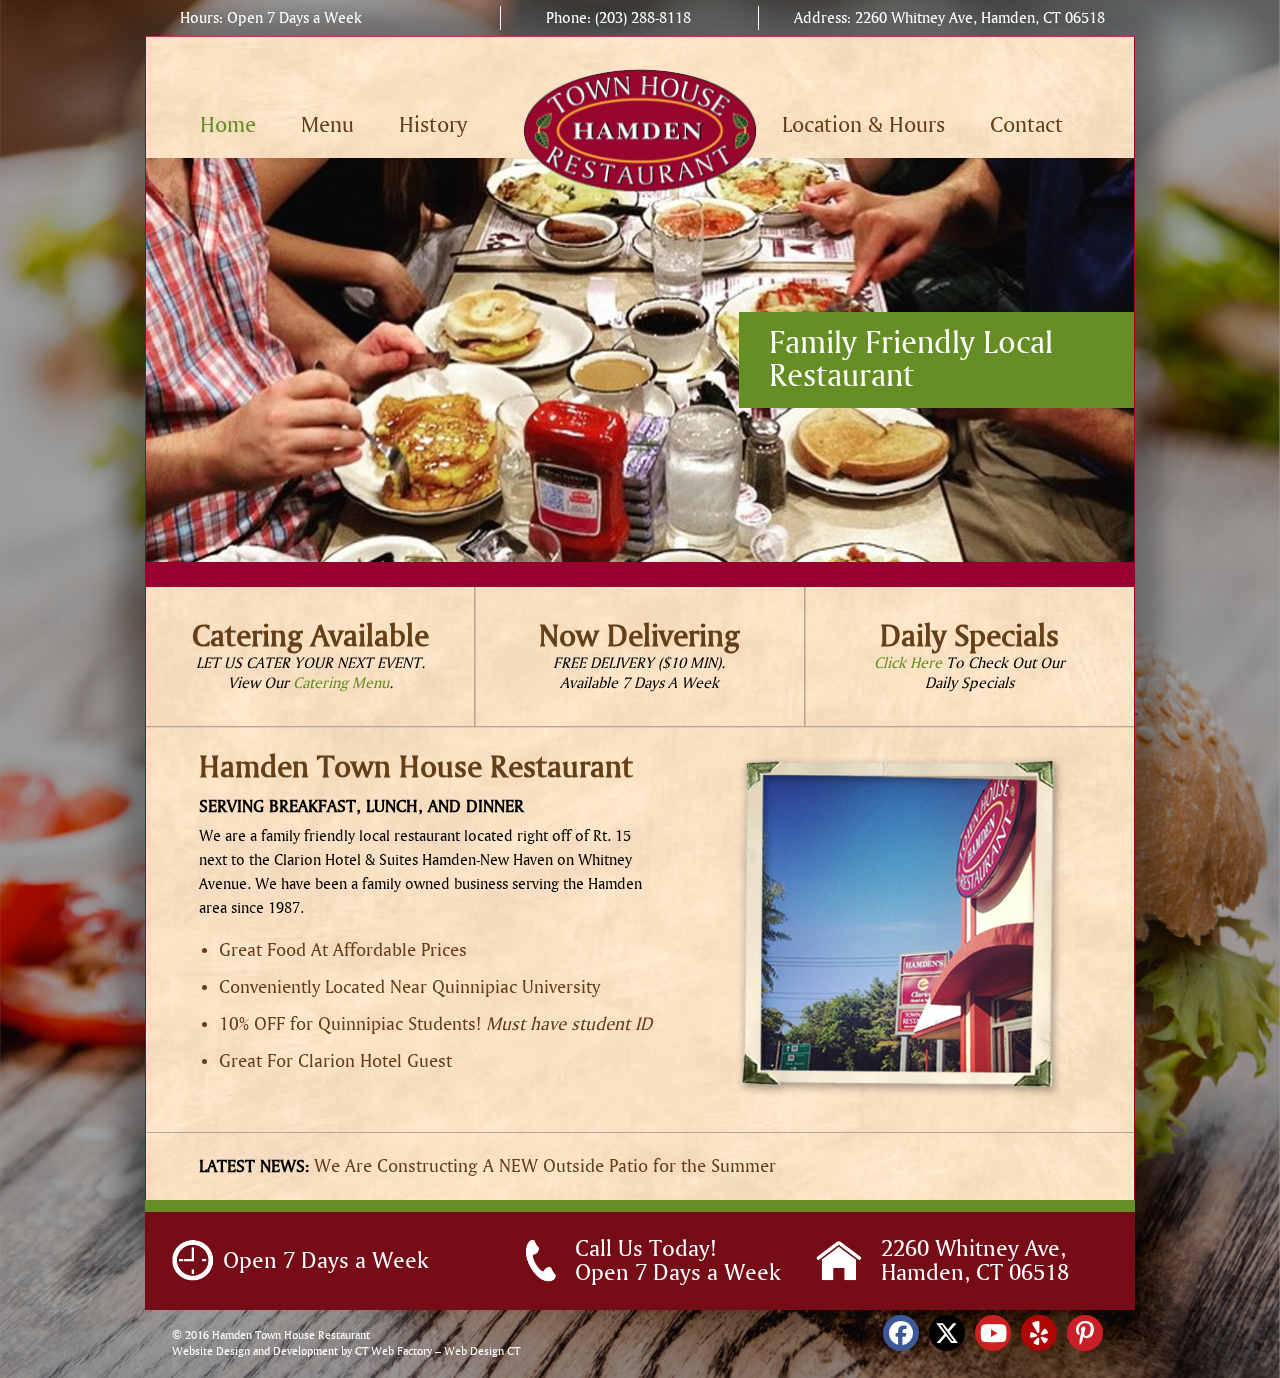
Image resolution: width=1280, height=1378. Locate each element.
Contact (1026, 125)
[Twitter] (947, 1333)
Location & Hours (863, 125)
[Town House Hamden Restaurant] (640, 129)
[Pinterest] (1085, 1333)
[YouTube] (993, 1333)
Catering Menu (341, 683)
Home (228, 125)
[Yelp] (1039, 1333)
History (433, 125)
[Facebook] (901, 1333)
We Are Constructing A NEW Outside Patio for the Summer (545, 1166)
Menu (327, 125)
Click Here (908, 663)
